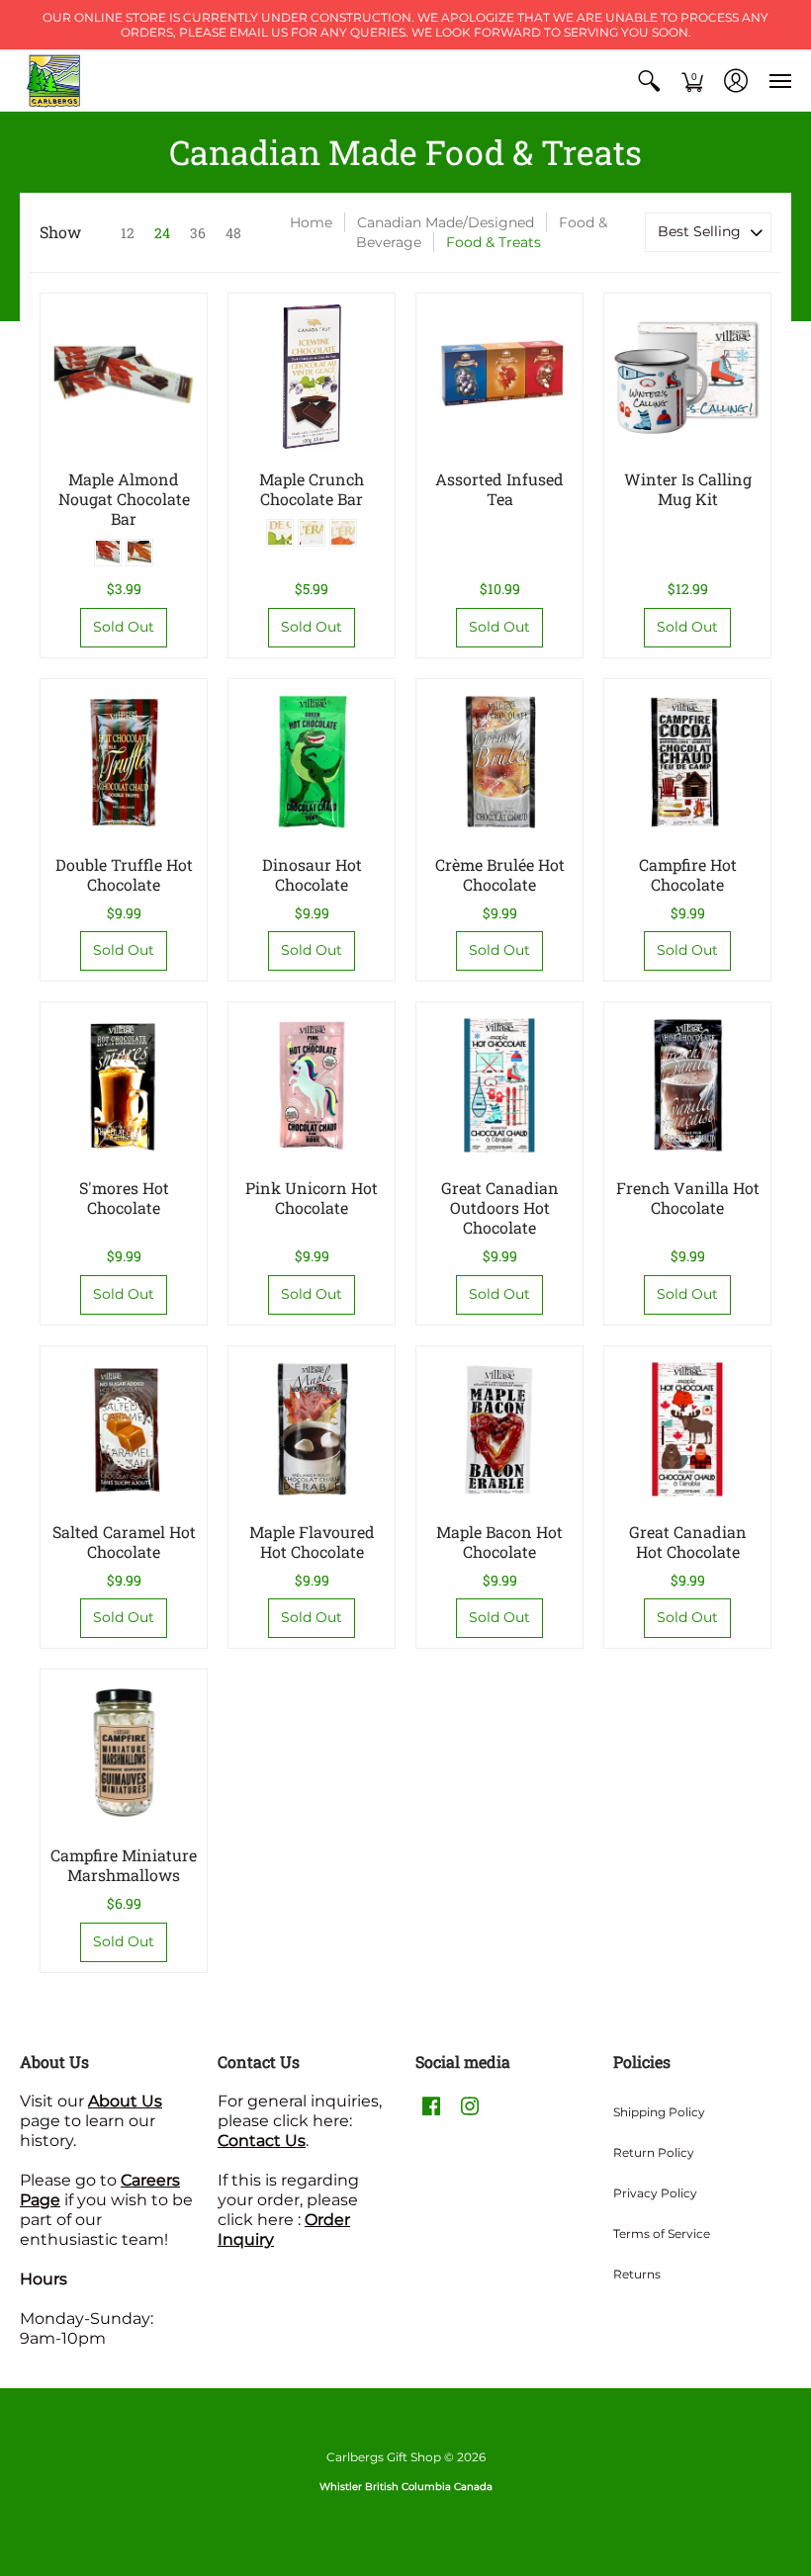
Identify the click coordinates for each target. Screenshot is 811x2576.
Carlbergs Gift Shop (384, 2457)
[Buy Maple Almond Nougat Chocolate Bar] (124, 377)
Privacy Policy (655, 2193)
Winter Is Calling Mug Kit (688, 489)
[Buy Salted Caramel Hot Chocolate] (124, 1429)
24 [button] (162, 233)
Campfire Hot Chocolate (688, 874)
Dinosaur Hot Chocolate (312, 874)
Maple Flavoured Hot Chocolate (312, 1542)
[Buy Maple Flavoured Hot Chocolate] (312, 1429)
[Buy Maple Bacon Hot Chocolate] (499, 1429)
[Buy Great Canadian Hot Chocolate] (687, 1429)
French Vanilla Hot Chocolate (688, 1198)
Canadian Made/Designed (446, 222)
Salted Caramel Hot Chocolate (124, 1542)
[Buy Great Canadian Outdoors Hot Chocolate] (499, 1085)
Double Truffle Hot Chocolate (124, 874)
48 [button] (233, 233)
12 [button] (128, 233)
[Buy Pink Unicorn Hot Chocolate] (312, 1085)
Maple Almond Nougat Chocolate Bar (124, 499)
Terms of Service (662, 2233)
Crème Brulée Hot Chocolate (500, 874)
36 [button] (198, 233)
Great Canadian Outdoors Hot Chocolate (500, 1207)
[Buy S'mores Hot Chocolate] (124, 1085)
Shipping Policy (659, 2112)
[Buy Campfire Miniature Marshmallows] (124, 1753)
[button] (649, 81)
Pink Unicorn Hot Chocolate (312, 1198)
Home (311, 222)
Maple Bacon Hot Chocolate (499, 1542)
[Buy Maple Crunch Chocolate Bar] (312, 377)
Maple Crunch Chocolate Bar (312, 489)
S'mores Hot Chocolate (124, 1198)
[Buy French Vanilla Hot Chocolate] (687, 1085)
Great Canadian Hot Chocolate (688, 1542)
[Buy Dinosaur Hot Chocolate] (312, 762)
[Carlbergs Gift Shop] (54, 81)
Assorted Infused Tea (499, 489)
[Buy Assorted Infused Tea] (499, 377)
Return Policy (654, 2152)
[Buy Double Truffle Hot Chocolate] (124, 762)
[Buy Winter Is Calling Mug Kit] (687, 377)
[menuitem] (649, 81)
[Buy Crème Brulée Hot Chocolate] (499, 762)
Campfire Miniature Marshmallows (124, 1865)
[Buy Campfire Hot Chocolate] (687, 762)
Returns (637, 2274)
